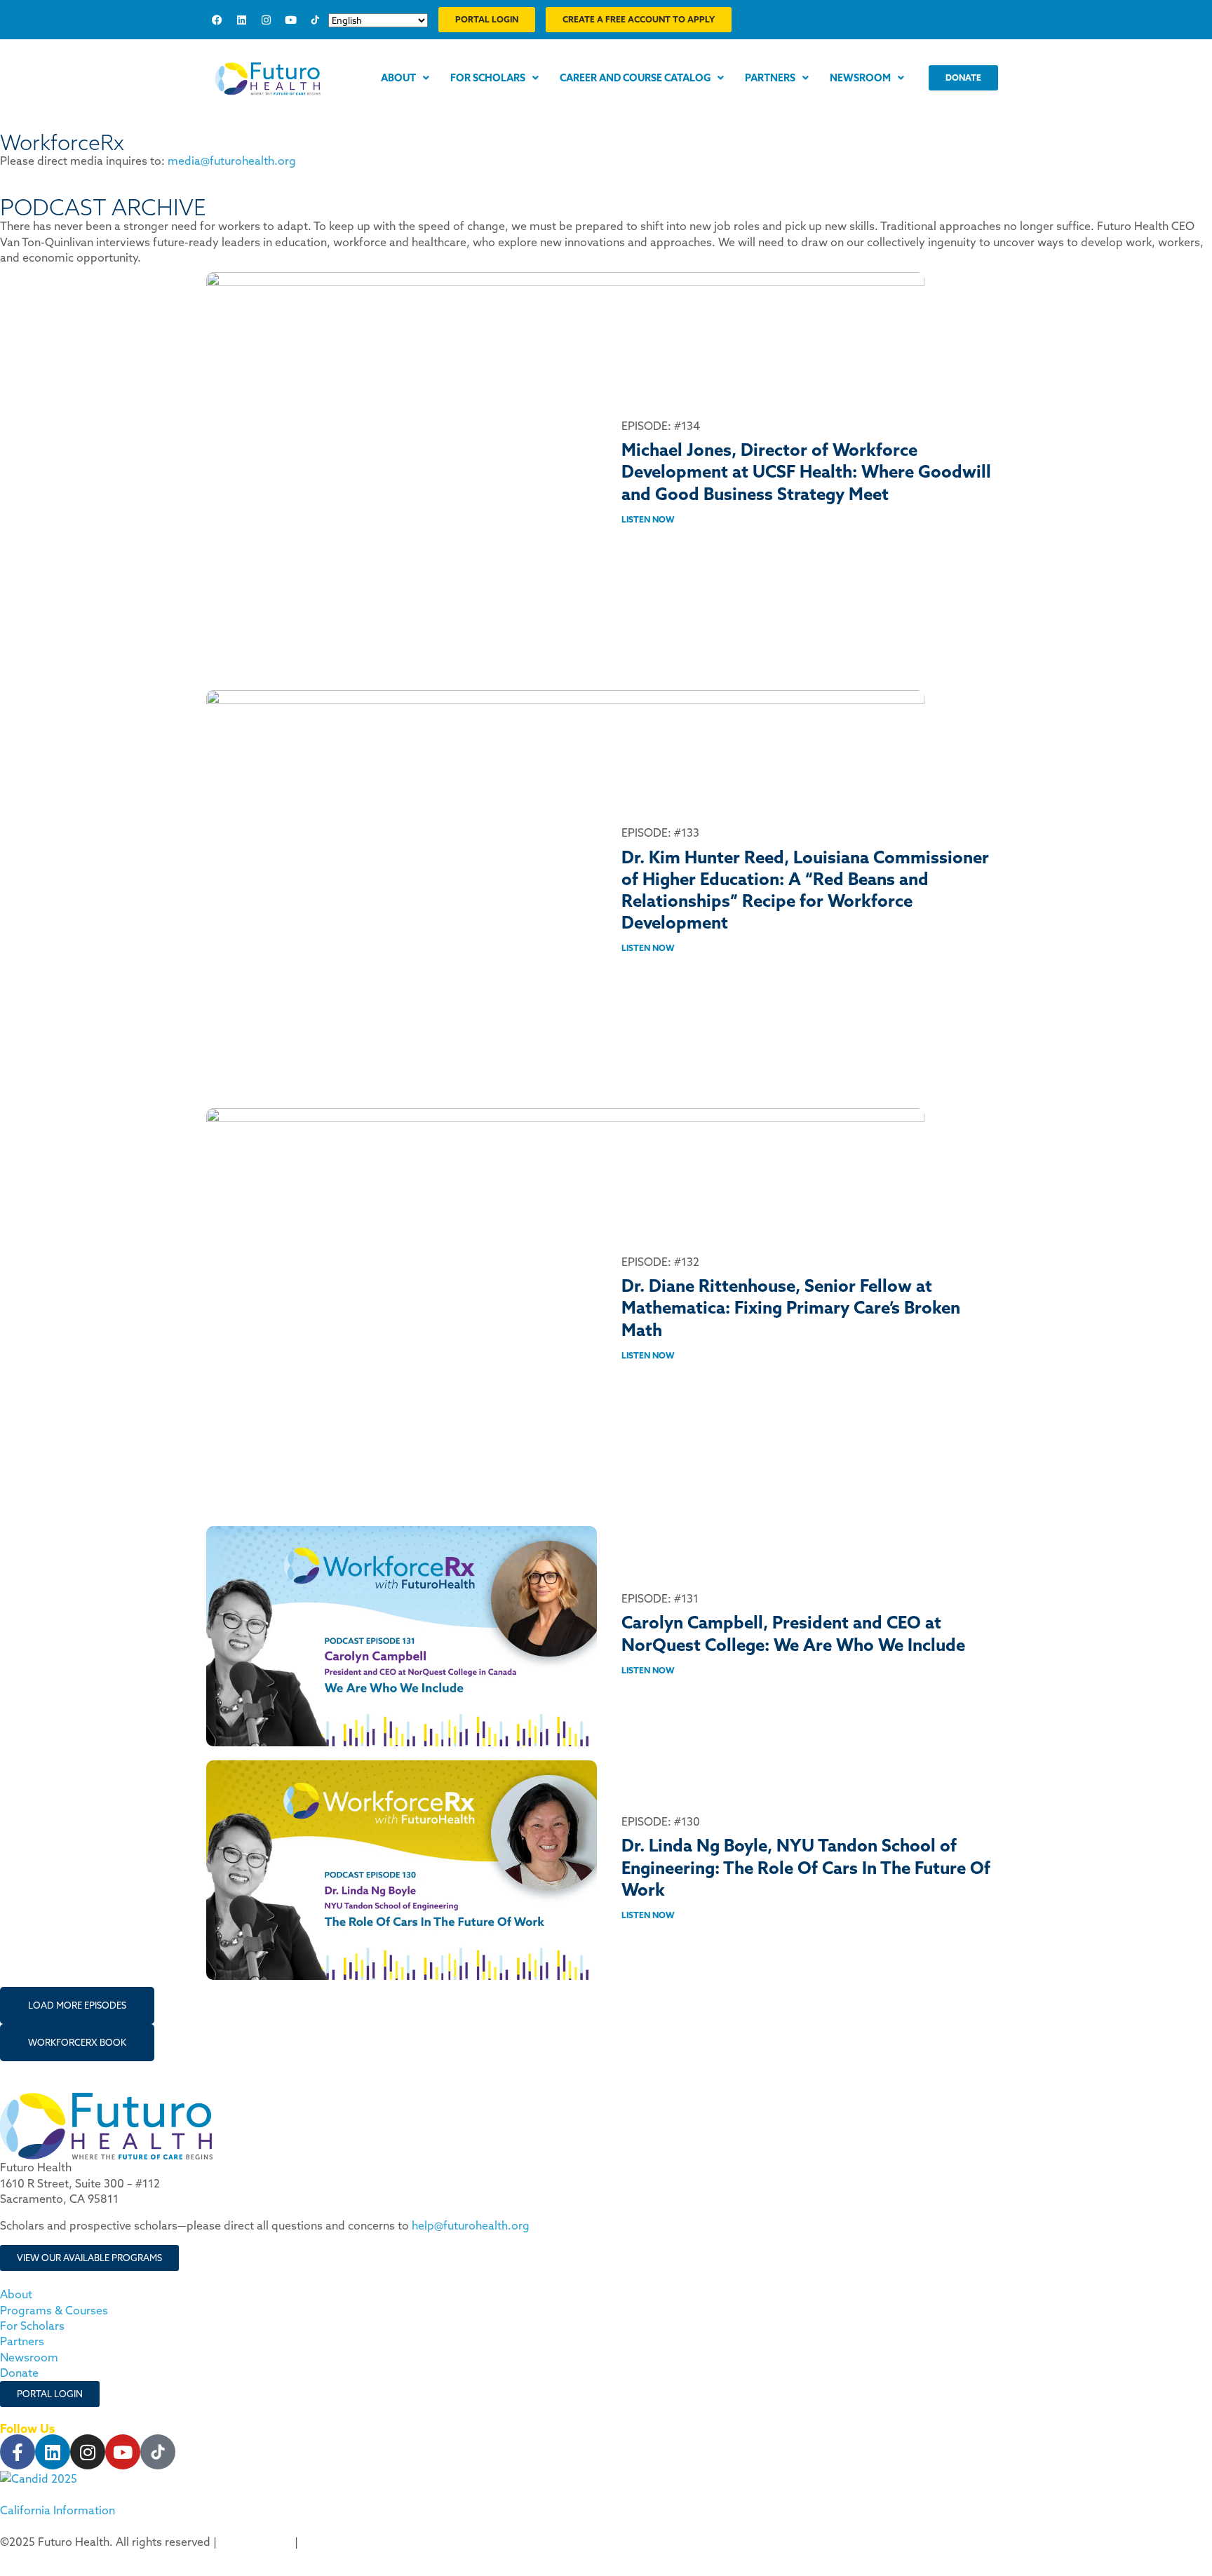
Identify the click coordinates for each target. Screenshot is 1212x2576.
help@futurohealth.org (471, 2225)
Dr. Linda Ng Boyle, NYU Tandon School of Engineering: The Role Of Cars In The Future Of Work (806, 1867)
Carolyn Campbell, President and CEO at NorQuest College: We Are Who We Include (793, 1633)
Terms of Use (336, 2542)
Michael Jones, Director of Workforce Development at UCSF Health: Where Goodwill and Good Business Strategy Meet (806, 471)
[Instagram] (266, 20)
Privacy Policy (256, 2542)
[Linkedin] (241, 20)
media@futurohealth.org (232, 161)
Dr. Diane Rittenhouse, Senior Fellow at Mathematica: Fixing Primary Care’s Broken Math (791, 1307)
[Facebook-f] (18, 2452)
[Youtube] (290, 20)
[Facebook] (217, 20)
